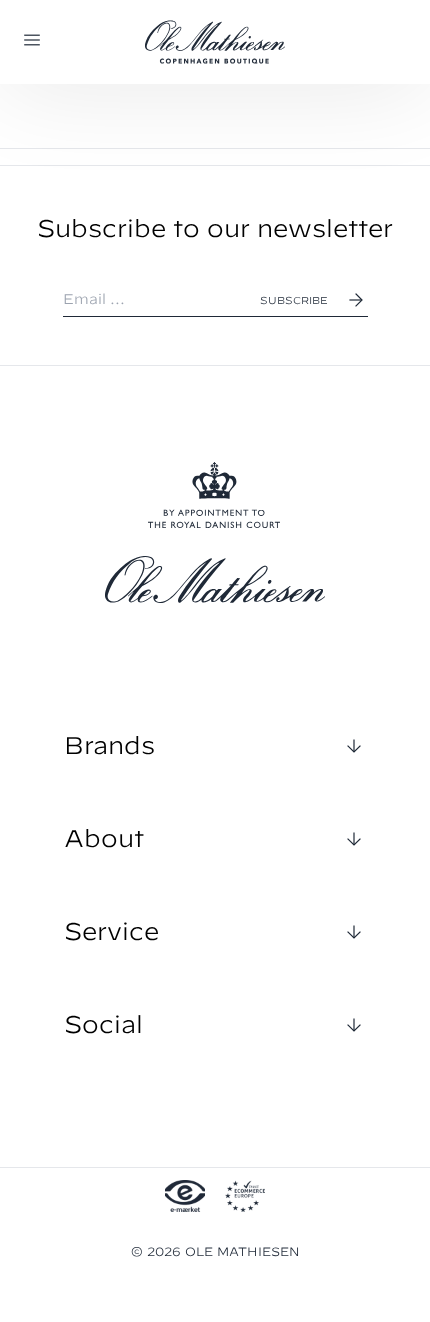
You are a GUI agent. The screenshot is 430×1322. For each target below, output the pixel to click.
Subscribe (294, 300)
